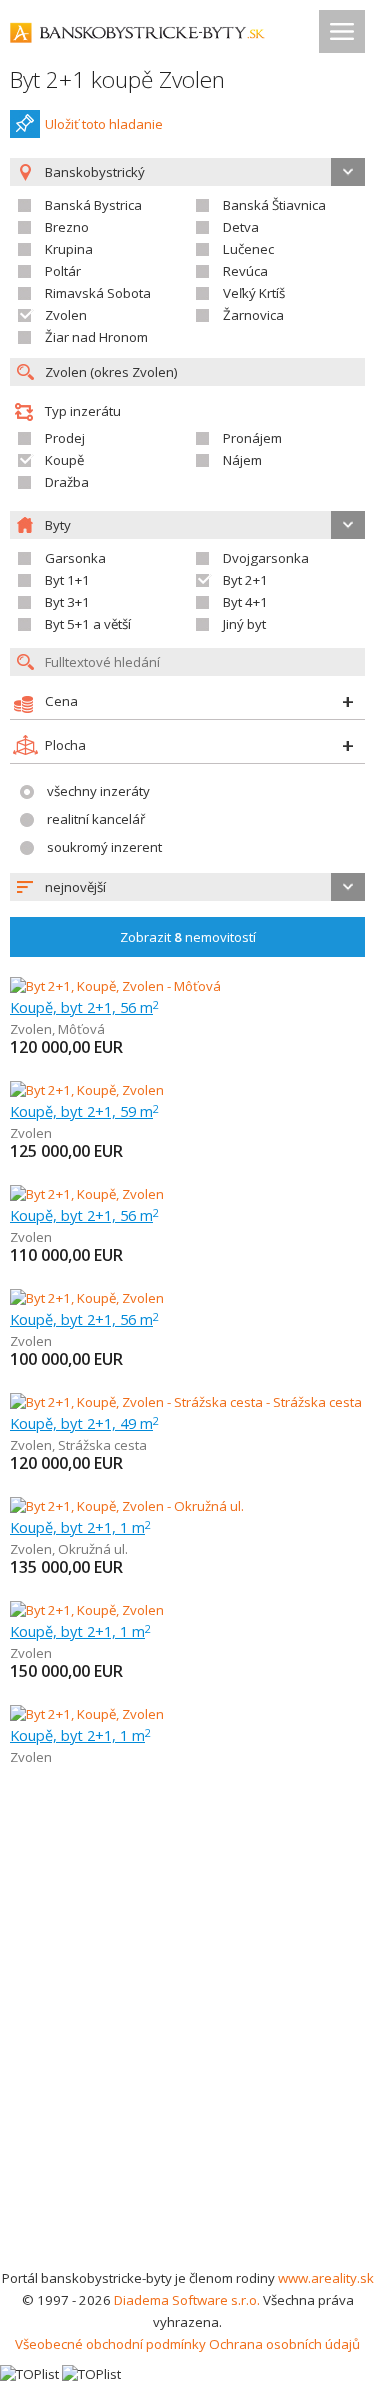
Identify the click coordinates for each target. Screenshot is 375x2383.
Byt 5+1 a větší (88, 624)
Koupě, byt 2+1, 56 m (84, 1007)
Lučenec (248, 249)
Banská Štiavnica (274, 205)
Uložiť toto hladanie (104, 124)
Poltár (63, 271)
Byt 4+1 (245, 602)
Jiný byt (244, 624)
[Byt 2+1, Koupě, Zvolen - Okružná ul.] (127, 1506)
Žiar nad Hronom (96, 337)
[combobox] (187, 887)
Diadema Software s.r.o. (187, 2300)
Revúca (245, 271)
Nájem (242, 460)
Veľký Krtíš (254, 293)
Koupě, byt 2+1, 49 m (84, 1423)
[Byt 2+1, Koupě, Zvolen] (87, 1090)
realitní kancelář (96, 819)
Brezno (67, 227)
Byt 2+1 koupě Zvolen (117, 79)
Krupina (69, 249)
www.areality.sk (326, 2278)
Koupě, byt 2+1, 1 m (80, 1527)
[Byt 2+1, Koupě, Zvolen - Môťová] (115, 986)
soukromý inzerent (104, 847)
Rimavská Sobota (98, 293)
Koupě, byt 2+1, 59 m (84, 1111)
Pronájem (252, 438)
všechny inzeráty (98, 791)
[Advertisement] (187, 2069)
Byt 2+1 (245, 580)
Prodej (65, 438)
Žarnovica (253, 315)
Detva (241, 227)
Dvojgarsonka (266, 558)
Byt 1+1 (67, 580)
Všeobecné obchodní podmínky (110, 2344)
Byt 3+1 (67, 602)
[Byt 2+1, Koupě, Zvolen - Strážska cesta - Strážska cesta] (186, 1402)
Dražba (67, 482)
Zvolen (66, 315)
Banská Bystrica (93, 205)
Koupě (64, 460)
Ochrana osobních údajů (284, 2344)
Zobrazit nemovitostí (188, 937)
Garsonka (75, 558)
